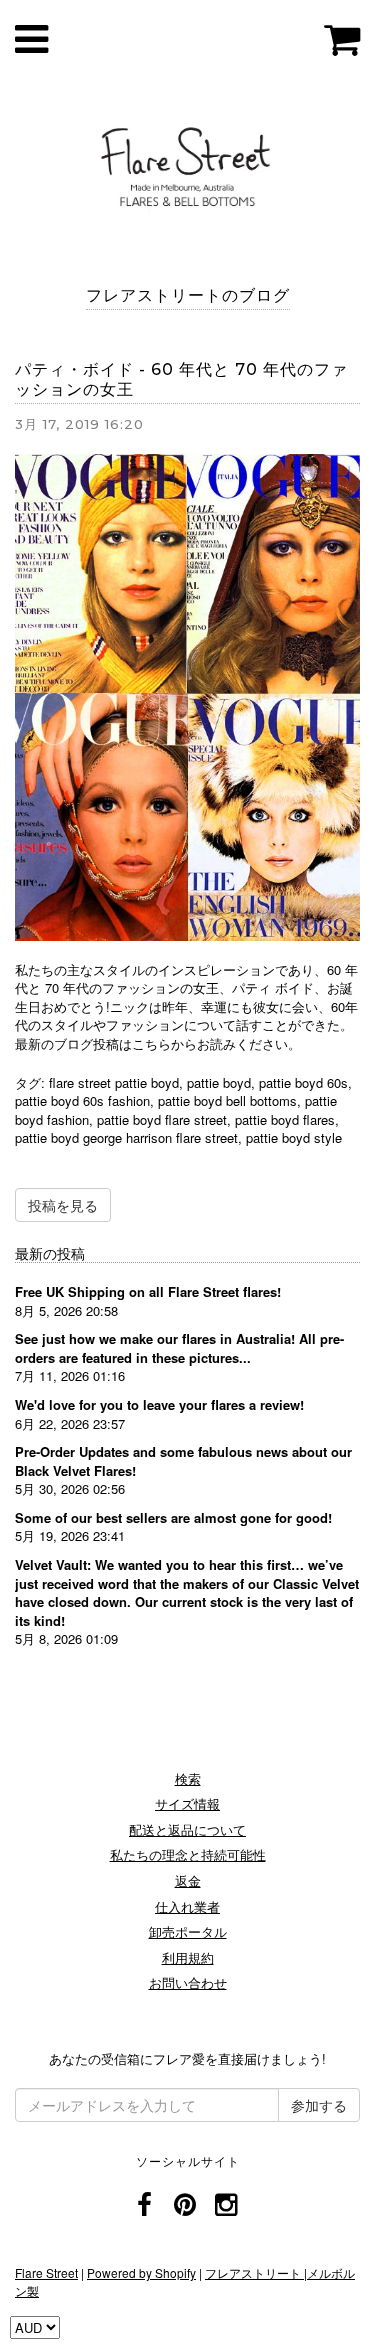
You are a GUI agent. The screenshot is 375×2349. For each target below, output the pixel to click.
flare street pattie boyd (114, 1082)
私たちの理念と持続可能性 (188, 1854)
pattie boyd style (294, 1137)
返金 (188, 1880)
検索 (188, 1778)
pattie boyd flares (285, 1119)
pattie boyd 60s (303, 1082)
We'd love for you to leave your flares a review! (159, 1404)
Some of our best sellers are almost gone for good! (173, 1517)
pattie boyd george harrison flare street (126, 1137)
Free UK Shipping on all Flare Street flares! (148, 1291)
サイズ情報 (187, 1803)
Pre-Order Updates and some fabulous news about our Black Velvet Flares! (183, 1461)
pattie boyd (219, 1082)
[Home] (187, 163)
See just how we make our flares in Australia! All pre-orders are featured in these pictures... (179, 1348)
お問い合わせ (188, 1982)
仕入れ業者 (187, 1906)
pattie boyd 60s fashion (82, 1100)
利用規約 (188, 1957)
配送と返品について (187, 1829)
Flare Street (46, 2272)
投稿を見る (63, 1205)
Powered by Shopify (141, 2272)
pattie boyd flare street (162, 1119)
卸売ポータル (188, 1931)
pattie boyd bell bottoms (227, 1100)
